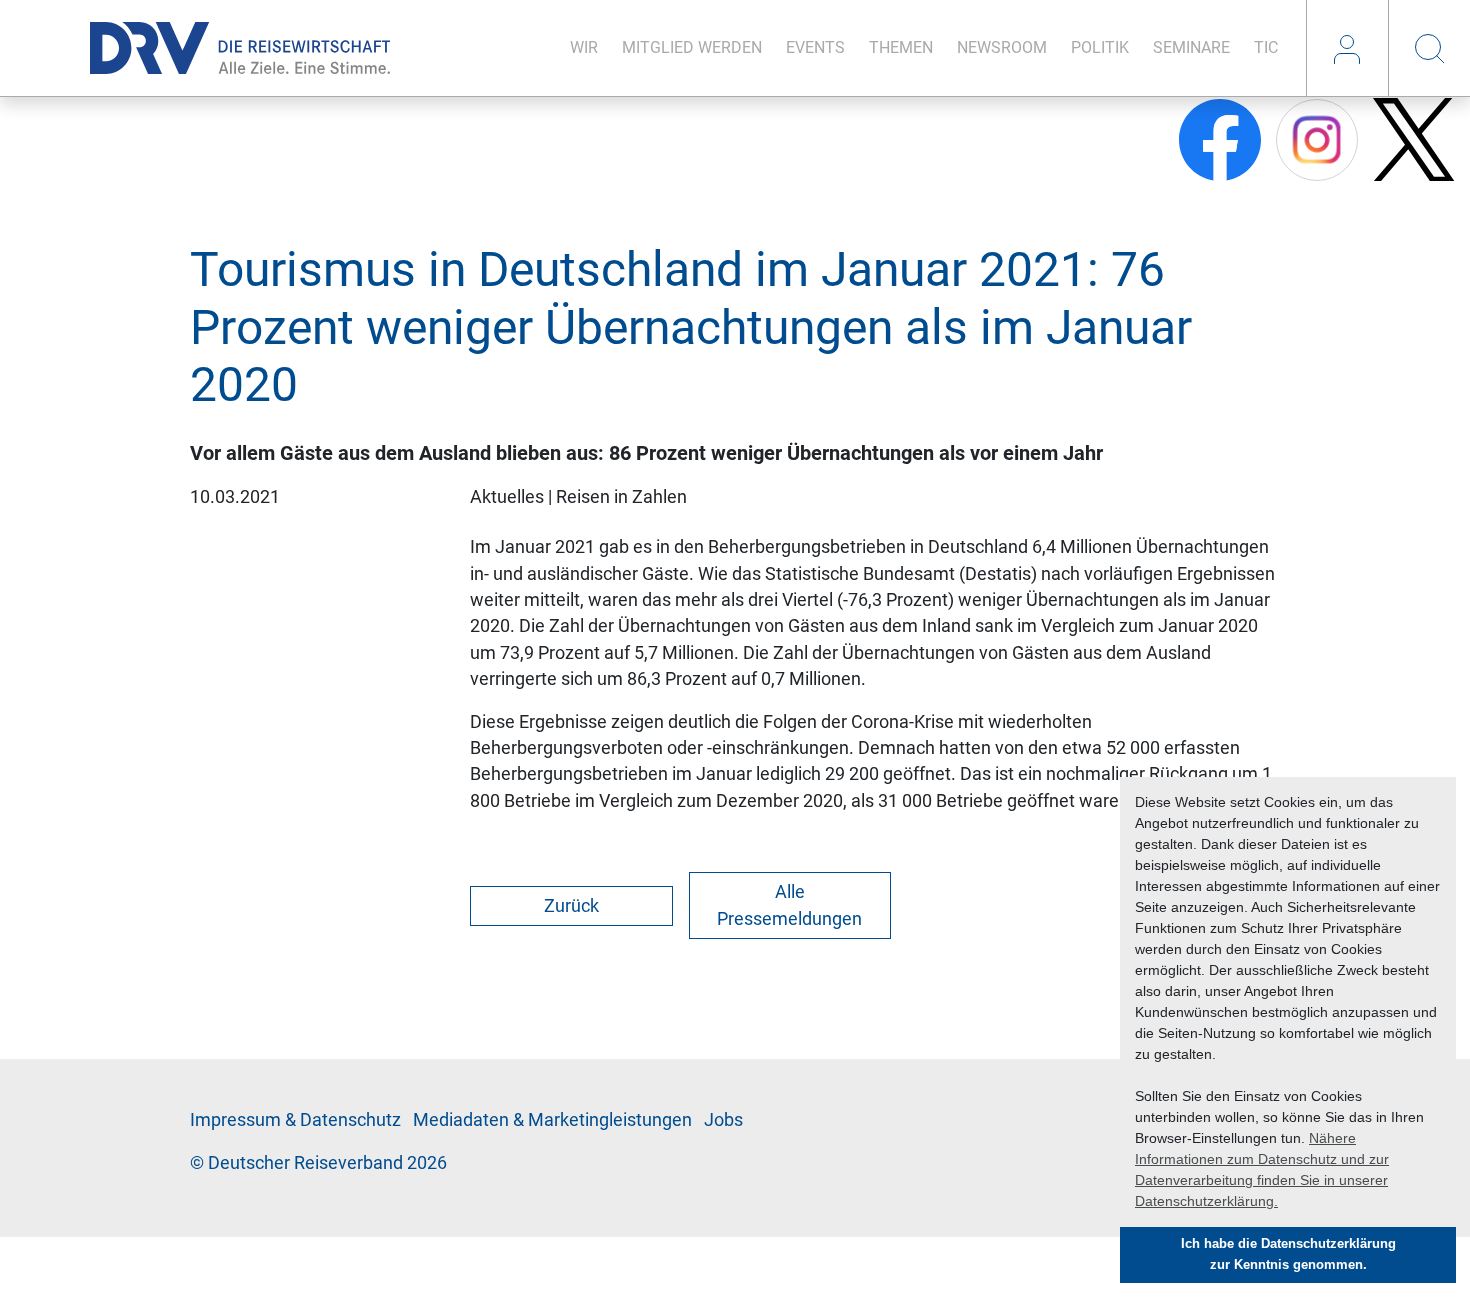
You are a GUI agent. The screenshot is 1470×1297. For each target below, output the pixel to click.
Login (1347, 48)
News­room (1002, 47)
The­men (901, 47)
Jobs (723, 1120)
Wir (584, 47)
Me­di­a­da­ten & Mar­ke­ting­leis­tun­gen (552, 1120)
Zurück (571, 906)
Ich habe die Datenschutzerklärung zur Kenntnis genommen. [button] (1288, 1254)
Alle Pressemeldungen (789, 905)
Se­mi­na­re (1191, 47)
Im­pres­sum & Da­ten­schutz (295, 1120)
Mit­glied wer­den (692, 47)
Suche (1429, 48)
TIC (1266, 47)
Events (815, 47)
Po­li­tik (1100, 47)
